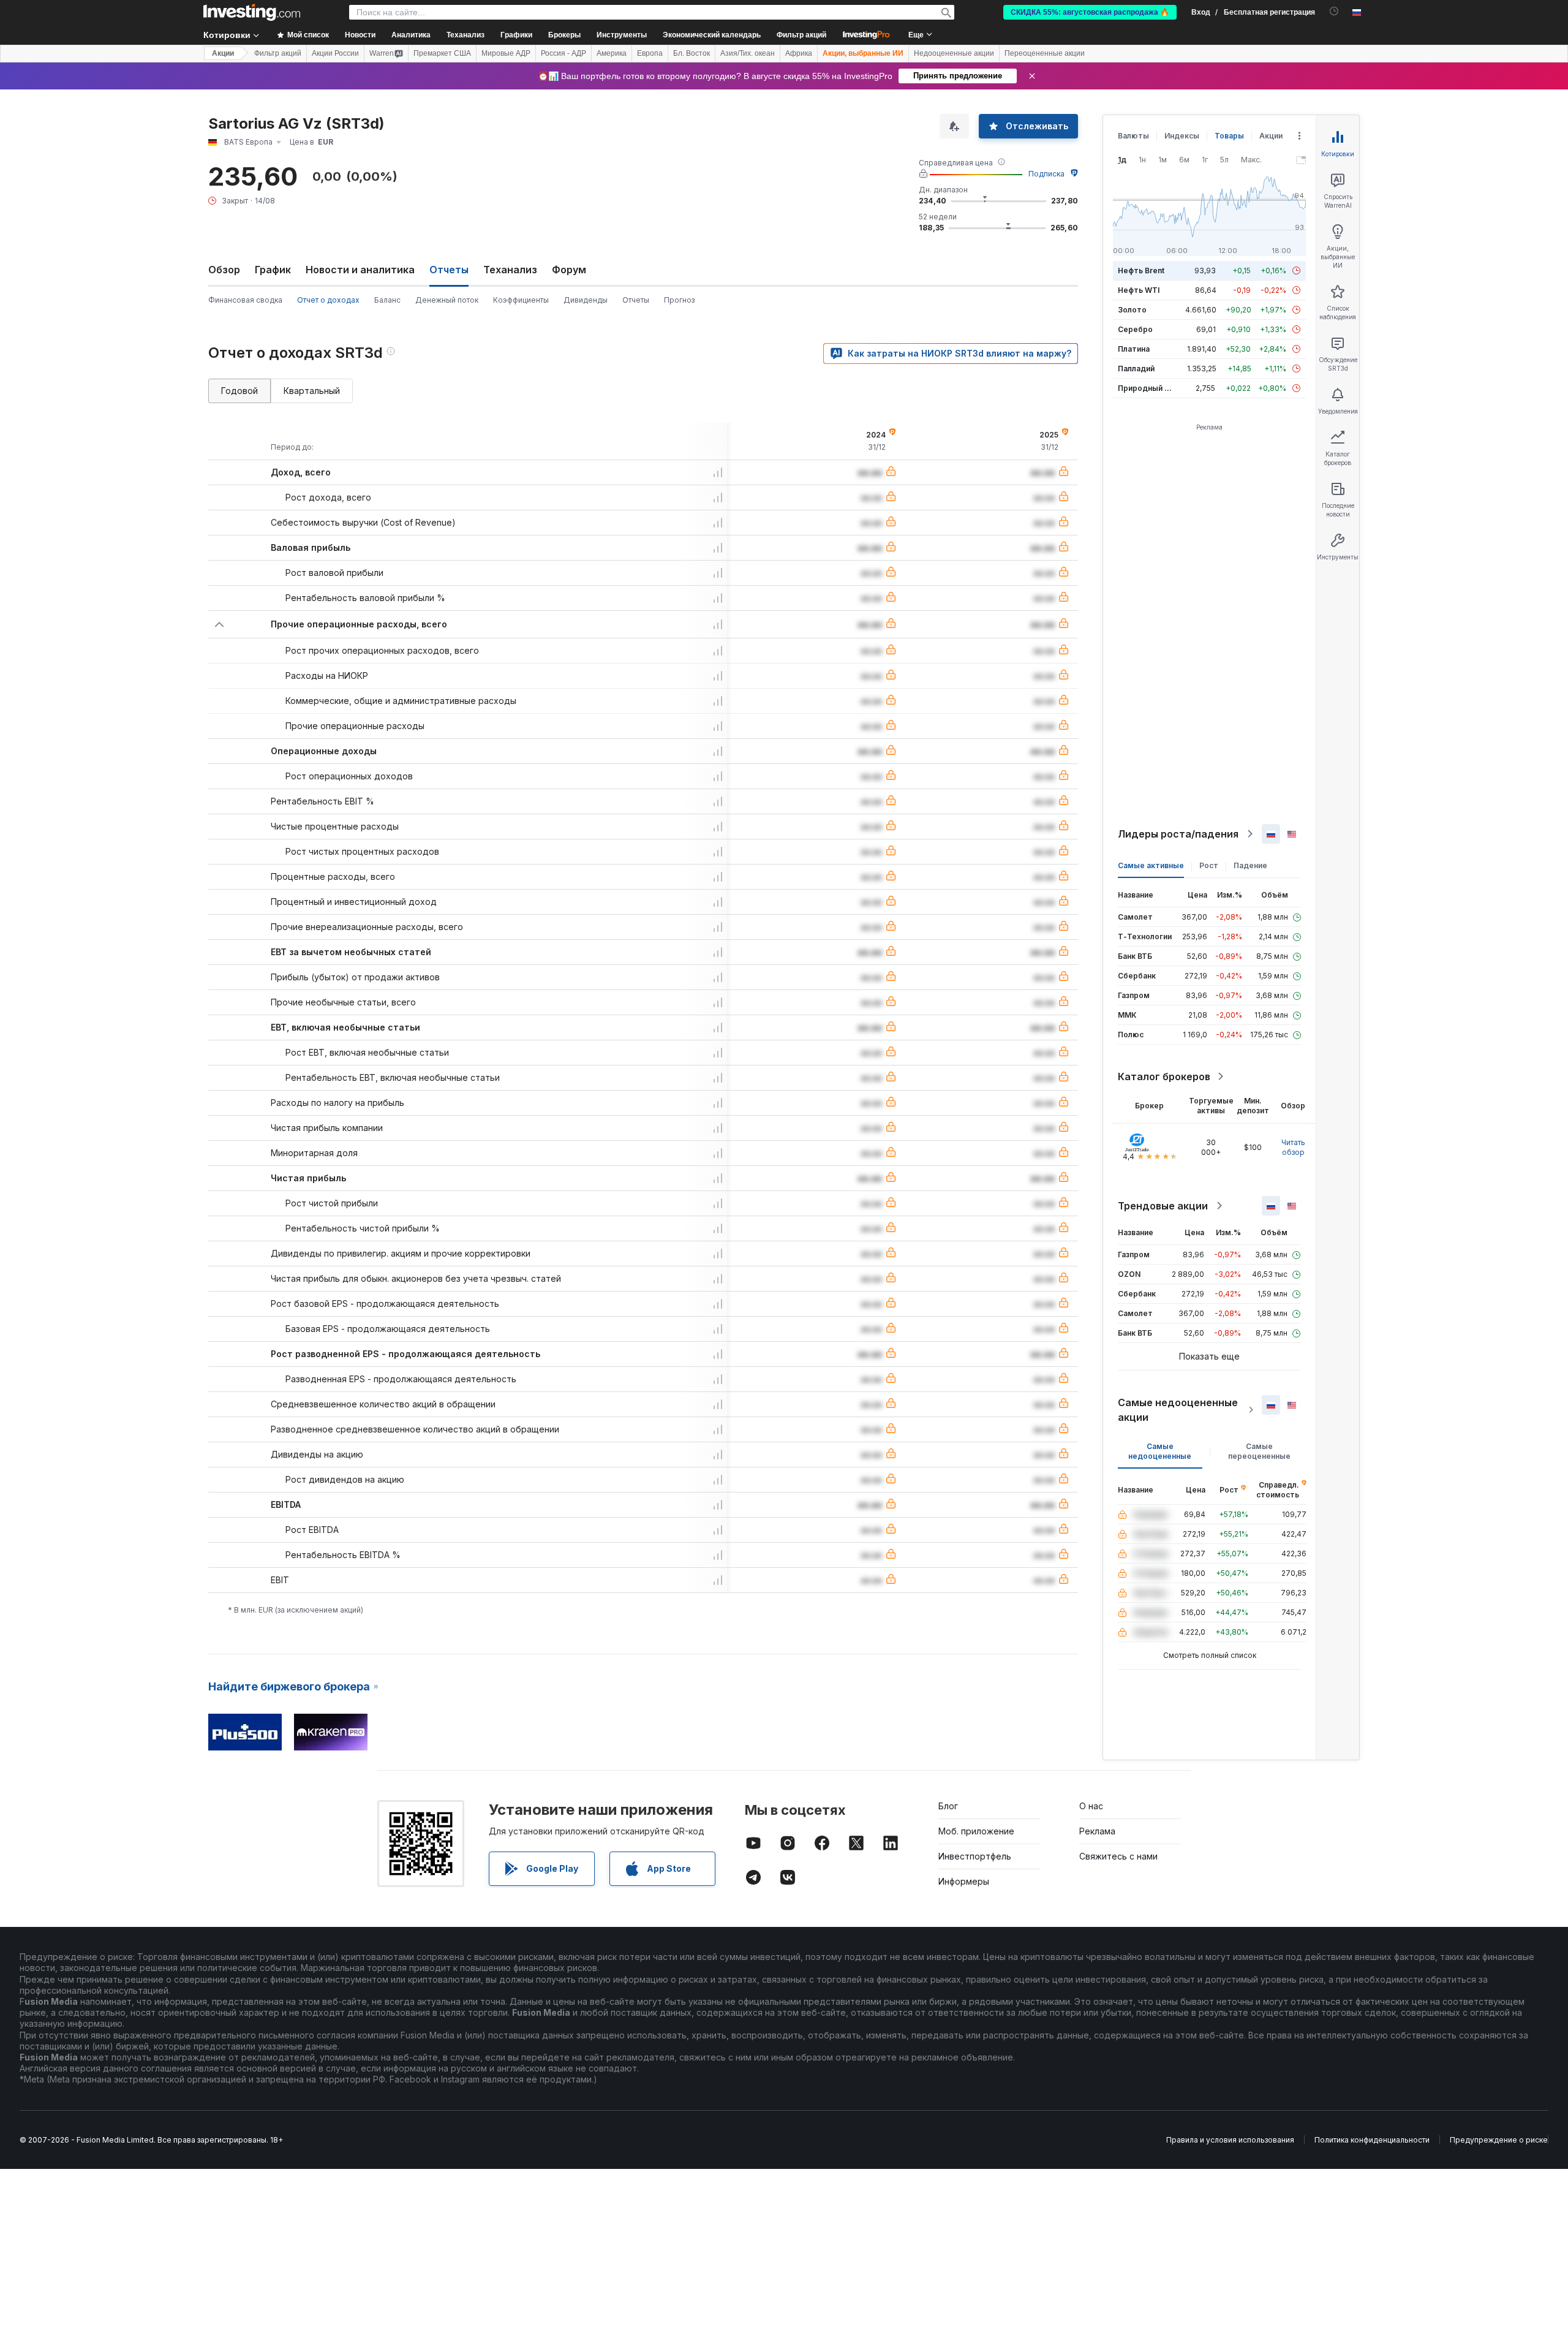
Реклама (1097, 1831)
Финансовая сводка (245, 300)
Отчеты (636, 300)
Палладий (1136, 369)
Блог (948, 1806)
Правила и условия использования (1230, 2140)
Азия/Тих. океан (748, 53)
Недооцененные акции (954, 53)
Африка (799, 53)
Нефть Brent (1141, 271)
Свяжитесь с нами (1118, 1856)
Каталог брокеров (1164, 1077)
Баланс (387, 300)
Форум (569, 270)
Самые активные (1151, 865)
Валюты (1133, 136)
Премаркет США (442, 53)
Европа (650, 53)
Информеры (964, 1881)
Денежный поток (447, 300)
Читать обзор (1293, 1147)
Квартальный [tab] (312, 391)
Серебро (1135, 329)
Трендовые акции (1163, 1206)
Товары (1229, 136)
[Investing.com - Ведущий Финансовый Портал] (252, 12)
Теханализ (510, 270)
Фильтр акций (801, 35)
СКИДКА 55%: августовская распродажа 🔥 (1090, 12)
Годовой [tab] (239, 391)
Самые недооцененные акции (1178, 1410)
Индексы (1182, 136)
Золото (1132, 310)
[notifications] (1334, 11)
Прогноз (679, 300)
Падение (1250, 865)
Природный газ (1147, 388)
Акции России (335, 53)
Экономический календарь (712, 35)
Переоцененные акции (1045, 53)
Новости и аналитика (360, 270)
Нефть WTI (1139, 290)
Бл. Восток (692, 53)
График (273, 270)
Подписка (1046, 174)
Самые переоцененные (1259, 1451)
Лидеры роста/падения (1178, 834)
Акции (223, 53)
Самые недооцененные (1160, 1451)
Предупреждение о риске (1499, 2140)
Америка (612, 53)
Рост (1209, 865)
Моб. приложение (976, 1831)
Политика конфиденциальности (1372, 2140)
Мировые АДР (506, 53)
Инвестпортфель (975, 1856)
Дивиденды (586, 300)
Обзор (224, 270)
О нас (1091, 1806)
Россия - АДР (563, 53)
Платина (1134, 349)
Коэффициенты (521, 300)
